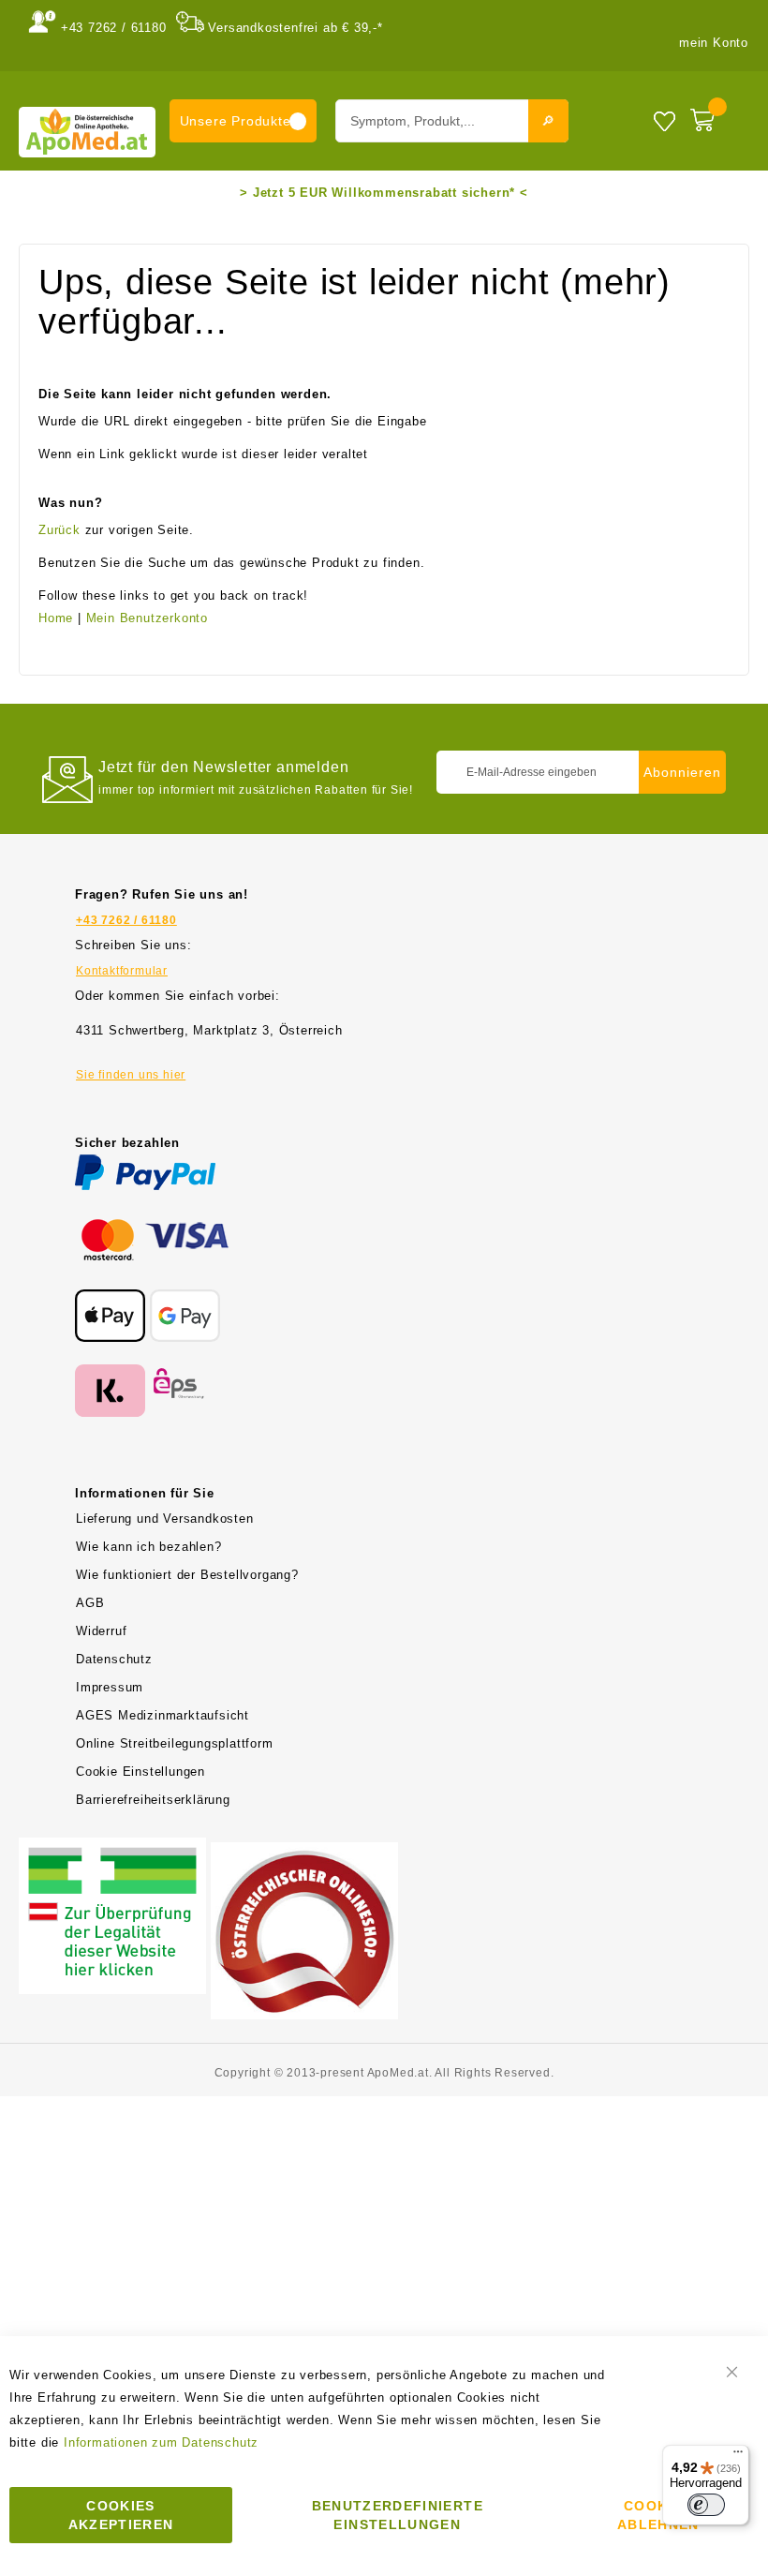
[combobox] (452, 121)
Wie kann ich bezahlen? (149, 1547)
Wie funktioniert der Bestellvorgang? (187, 1575)
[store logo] (87, 132)
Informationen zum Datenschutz (161, 2442)
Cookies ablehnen (658, 2515)
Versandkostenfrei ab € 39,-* (295, 28)
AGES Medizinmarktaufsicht (162, 1715)
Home (56, 618)
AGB (90, 1603)
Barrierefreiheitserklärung (153, 1800)
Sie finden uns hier (131, 1075)
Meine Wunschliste (665, 120)
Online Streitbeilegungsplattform (175, 1743)
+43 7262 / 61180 (114, 28)
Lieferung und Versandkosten (165, 1519)
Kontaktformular (122, 971)
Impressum (110, 1687)
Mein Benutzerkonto (147, 618)
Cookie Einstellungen (140, 1772)
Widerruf (101, 1631)
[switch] (706, 2505)
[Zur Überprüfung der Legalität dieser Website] (112, 1848)
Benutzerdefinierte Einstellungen (398, 2515)
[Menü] (738, 2456)
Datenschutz (114, 1659)
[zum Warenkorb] (715, 116)
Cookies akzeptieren (121, 2515)
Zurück (59, 530)
